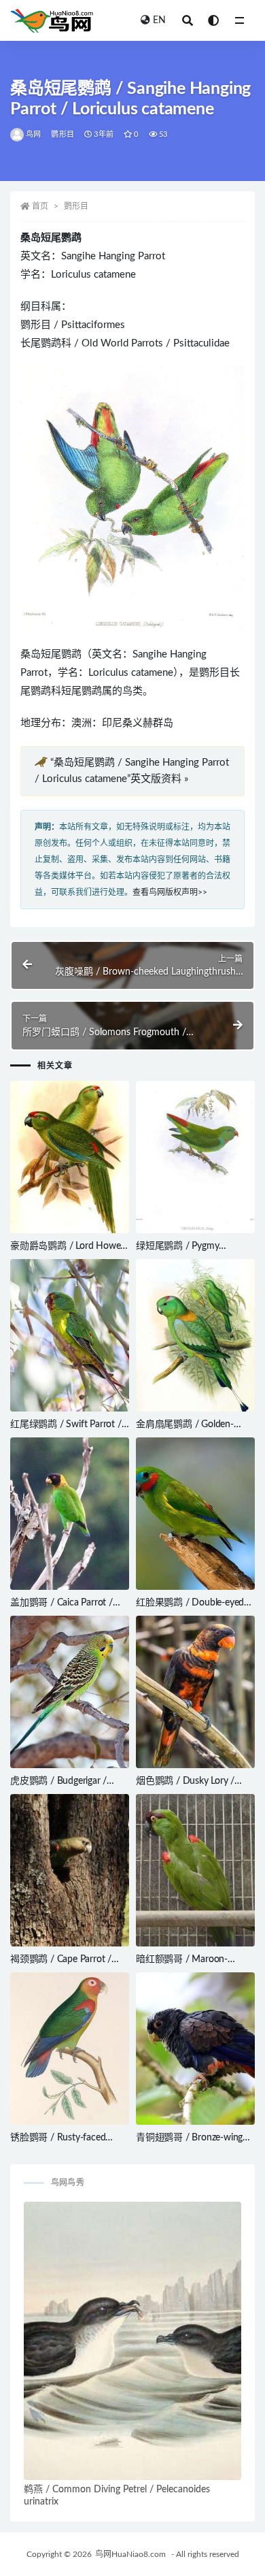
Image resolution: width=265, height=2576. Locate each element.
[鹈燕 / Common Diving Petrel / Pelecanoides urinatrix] (132, 2341)
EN (159, 20)
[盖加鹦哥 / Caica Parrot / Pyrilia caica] (70, 1514)
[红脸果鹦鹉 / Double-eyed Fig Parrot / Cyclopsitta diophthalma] (195, 1514)
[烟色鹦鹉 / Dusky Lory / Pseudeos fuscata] (195, 1692)
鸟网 (33, 134)
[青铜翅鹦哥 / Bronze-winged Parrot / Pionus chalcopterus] (195, 2049)
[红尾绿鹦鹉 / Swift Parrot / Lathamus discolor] (70, 1335)
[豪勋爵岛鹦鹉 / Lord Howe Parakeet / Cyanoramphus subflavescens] (70, 1157)
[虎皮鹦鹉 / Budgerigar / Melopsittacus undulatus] (70, 1692)
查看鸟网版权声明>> (170, 892)
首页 (40, 206)
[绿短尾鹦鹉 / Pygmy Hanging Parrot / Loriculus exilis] (195, 1157)
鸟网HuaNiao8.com (130, 2554)
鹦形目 (63, 134)
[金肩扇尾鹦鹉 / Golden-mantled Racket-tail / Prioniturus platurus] (195, 1335)
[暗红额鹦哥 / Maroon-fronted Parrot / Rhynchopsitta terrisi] (195, 1870)
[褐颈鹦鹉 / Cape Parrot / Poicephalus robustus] (70, 1870)
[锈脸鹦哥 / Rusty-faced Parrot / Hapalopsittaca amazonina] (70, 2049)
